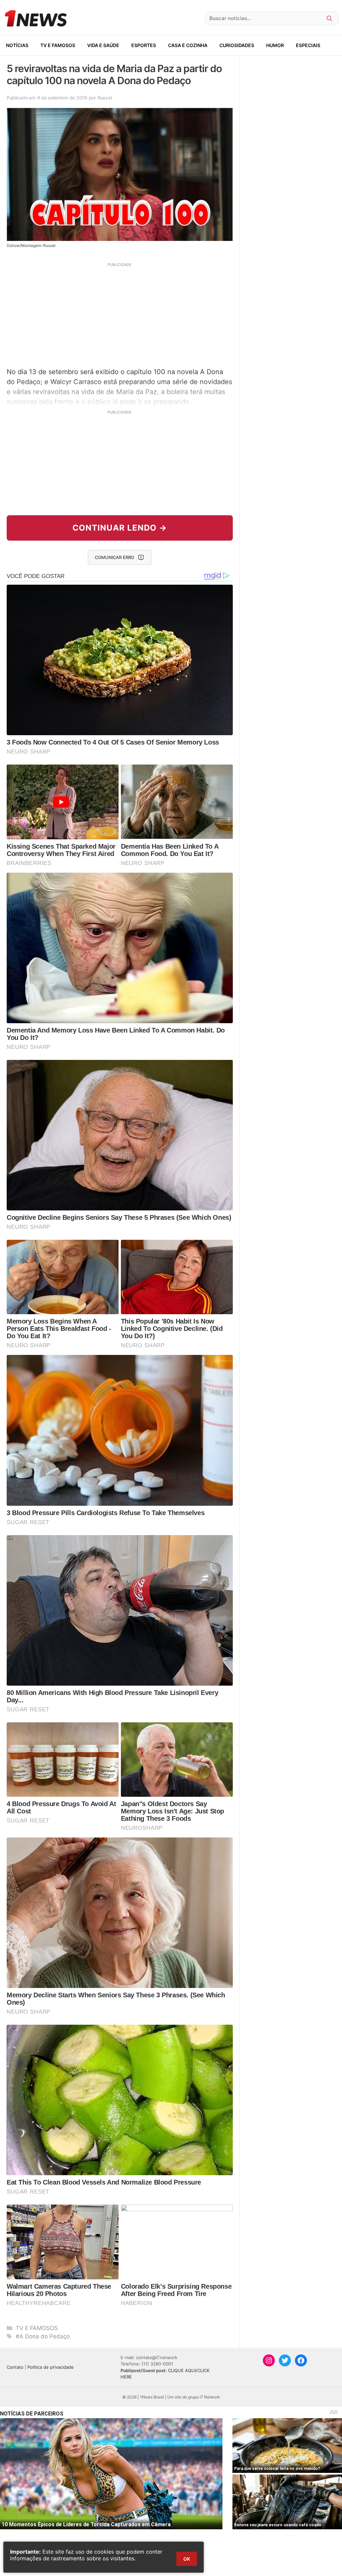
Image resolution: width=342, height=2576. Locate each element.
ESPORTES (144, 45)
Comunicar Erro (115, 557)
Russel (105, 98)
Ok (187, 2559)
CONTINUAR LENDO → (120, 528)
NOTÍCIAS (17, 45)
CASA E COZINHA (188, 45)
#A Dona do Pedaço (43, 2336)
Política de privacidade (51, 2367)
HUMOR (275, 45)
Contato (15, 2367)
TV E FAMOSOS (58, 45)
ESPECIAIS (308, 45)
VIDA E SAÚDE (103, 45)
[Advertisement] (120, 314)
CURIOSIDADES (237, 45)
